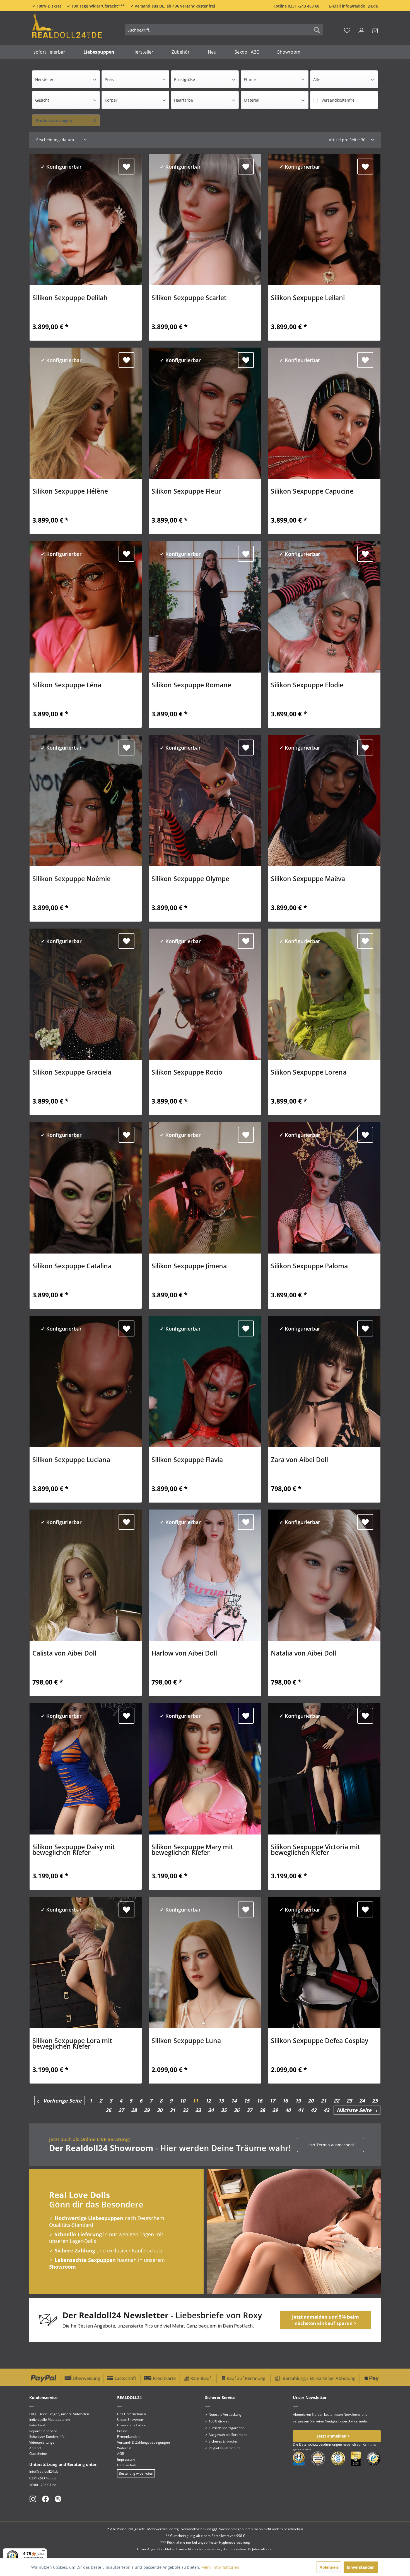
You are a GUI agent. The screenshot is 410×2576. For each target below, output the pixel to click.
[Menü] (44, 2552)
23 (349, 2101)
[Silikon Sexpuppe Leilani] (324, 220)
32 (185, 2110)
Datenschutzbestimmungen (320, 2444)
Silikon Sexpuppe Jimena (189, 1267)
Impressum (126, 2459)
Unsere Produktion (132, 2425)
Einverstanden (361, 2567)
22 (336, 2101)
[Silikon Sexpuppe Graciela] (86, 994)
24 (362, 2101)
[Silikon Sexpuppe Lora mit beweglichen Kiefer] (86, 1963)
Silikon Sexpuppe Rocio (187, 1073)
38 (262, 2110)
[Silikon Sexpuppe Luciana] (86, 1382)
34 (211, 2110)
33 (198, 2110)
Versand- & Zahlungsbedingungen (143, 2442)
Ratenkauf (37, 2425)
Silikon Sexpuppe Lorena (309, 1073)
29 (147, 2110)
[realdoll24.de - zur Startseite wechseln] (67, 29)
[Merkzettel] (347, 30)
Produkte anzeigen (54, 120)
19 (298, 2101)
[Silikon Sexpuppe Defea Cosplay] (324, 1963)
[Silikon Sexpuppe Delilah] (86, 220)
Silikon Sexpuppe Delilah (70, 298)
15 (247, 2101)
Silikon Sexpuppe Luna (186, 2041)
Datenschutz (127, 2465)
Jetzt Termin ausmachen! (331, 2145)
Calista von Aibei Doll (64, 1654)
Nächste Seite (356, 2110)
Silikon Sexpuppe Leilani (308, 298)
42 (313, 2110)
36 (237, 2110)
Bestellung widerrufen (136, 2473)
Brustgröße (184, 79)
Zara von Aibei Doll (299, 1460)
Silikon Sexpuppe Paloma (309, 1267)
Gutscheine (38, 2454)
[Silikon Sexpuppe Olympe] (205, 801)
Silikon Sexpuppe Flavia (187, 1460)
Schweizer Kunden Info (47, 2437)
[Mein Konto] (361, 30)
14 (234, 2101)
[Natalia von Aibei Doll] (324, 1575)
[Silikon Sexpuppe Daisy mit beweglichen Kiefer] (86, 1769)
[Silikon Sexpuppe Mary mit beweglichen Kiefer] (205, 1769)
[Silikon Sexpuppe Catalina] (86, 1188)
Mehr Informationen (220, 2567)
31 (172, 2110)
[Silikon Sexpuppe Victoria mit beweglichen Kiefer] (324, 1769)
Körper (111, 100)
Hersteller (44, 79)
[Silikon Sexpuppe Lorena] (324, 994)
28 (134, 2110)
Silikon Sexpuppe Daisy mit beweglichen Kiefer (74, 1850)
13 (221, 2101)
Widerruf (124, 2448)
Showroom (62, 2267)
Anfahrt (35, 2448)
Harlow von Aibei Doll (184, 1654)
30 (160, 2110)
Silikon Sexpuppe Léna (67, 686)
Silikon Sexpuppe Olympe (190, 879)
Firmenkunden (128, 2437)
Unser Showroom (131, 2420)
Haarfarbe (184, 100)
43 (326, 2110)
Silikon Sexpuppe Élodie (307, 686)
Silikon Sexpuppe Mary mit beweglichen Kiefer (192, 1850)
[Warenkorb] (375, 30)
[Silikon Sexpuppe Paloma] (324, 1188)
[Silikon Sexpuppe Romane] (205, 607)
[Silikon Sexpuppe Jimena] (205, 1188)
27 (121, 2110)
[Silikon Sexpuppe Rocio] (205, 994)
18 (285, 2101)
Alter (318, 79)
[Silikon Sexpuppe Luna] (205, 1963)
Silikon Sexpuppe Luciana (71, 1460)
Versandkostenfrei (339, 100)
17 (272, 2101)
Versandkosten (193, 2529)
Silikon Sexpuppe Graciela (72, 1073)
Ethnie (250, 79)
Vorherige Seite (60, 2101)
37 (249, 2110)
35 (224, 2110)
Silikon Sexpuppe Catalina (72, 1267)
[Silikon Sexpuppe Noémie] (86, 801)
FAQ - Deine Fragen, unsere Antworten (59, 2414)
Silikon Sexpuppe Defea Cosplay (319, 2041)
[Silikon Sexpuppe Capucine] (324, 413)
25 (375, 2101)
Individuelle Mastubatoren (50, 2420)
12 (208, 2101)
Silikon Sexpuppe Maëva (308, 879)
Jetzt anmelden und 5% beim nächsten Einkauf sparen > (325, 2320)
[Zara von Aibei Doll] (324, 1382)
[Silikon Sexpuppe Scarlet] (205, 220)
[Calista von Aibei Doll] (86, 1575)
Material (252, 100)
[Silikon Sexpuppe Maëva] (324, 801)
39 (275, 2110)
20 (311, 2101)
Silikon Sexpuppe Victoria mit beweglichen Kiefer (315, 1850)
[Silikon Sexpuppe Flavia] (205, 1382)
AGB (121, 2454)
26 (108, 2110)
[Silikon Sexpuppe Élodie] (324, 607)
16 (259, 2101)
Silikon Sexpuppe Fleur (186, 492)
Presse (122, 2431)
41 (301, 2110)
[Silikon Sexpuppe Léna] (86, 607)
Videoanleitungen (43, 2442)
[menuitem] (224, 30)
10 (182, 2101)
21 (324, 2101)
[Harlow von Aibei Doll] (205, 1575)
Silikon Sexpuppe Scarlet (189, 298)
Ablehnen (329, 2567)
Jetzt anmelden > (333, 2436)
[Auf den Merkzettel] (126, 167)
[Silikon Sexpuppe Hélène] (86, 413)
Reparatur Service (43, 2431)
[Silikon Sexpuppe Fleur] (205, 413)
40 (288, 2110)
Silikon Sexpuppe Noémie (71, 879)
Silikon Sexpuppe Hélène (70, 492)
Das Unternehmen (132, 2414)
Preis (109, 79)
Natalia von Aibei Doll (303, 1654)
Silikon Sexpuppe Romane (191, 686)
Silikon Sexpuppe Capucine (312, 492)
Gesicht (42, 100)
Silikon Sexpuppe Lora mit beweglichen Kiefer (72, 2044)
